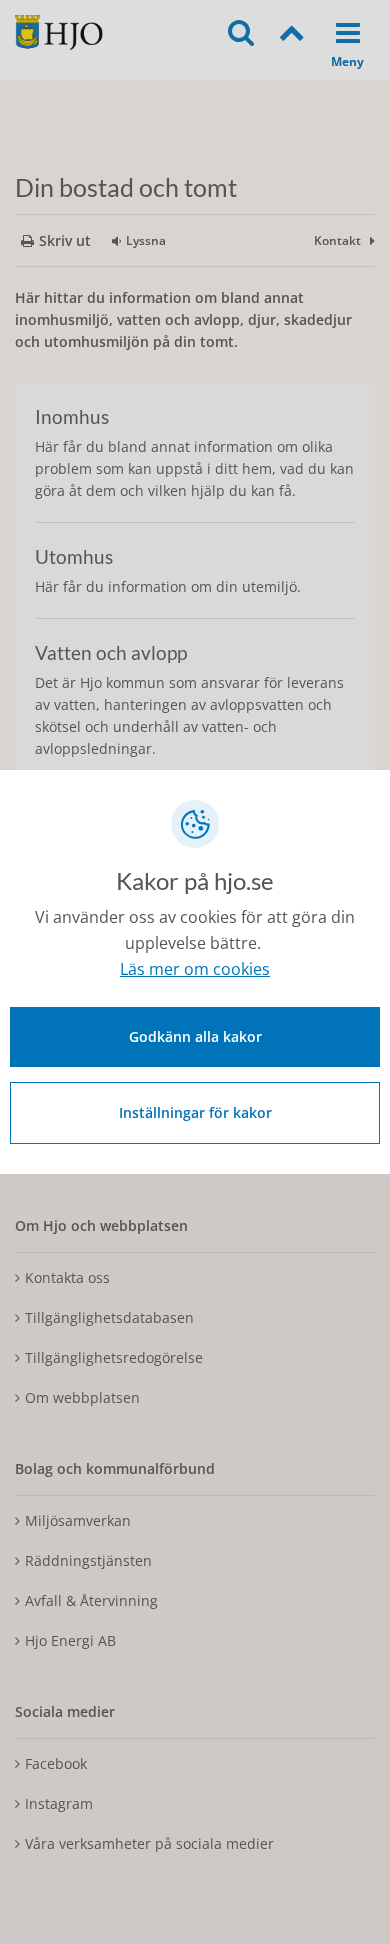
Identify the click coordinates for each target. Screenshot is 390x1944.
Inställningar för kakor (195, 1112)
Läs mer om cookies (195, 969)
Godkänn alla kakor (195, 1036)
